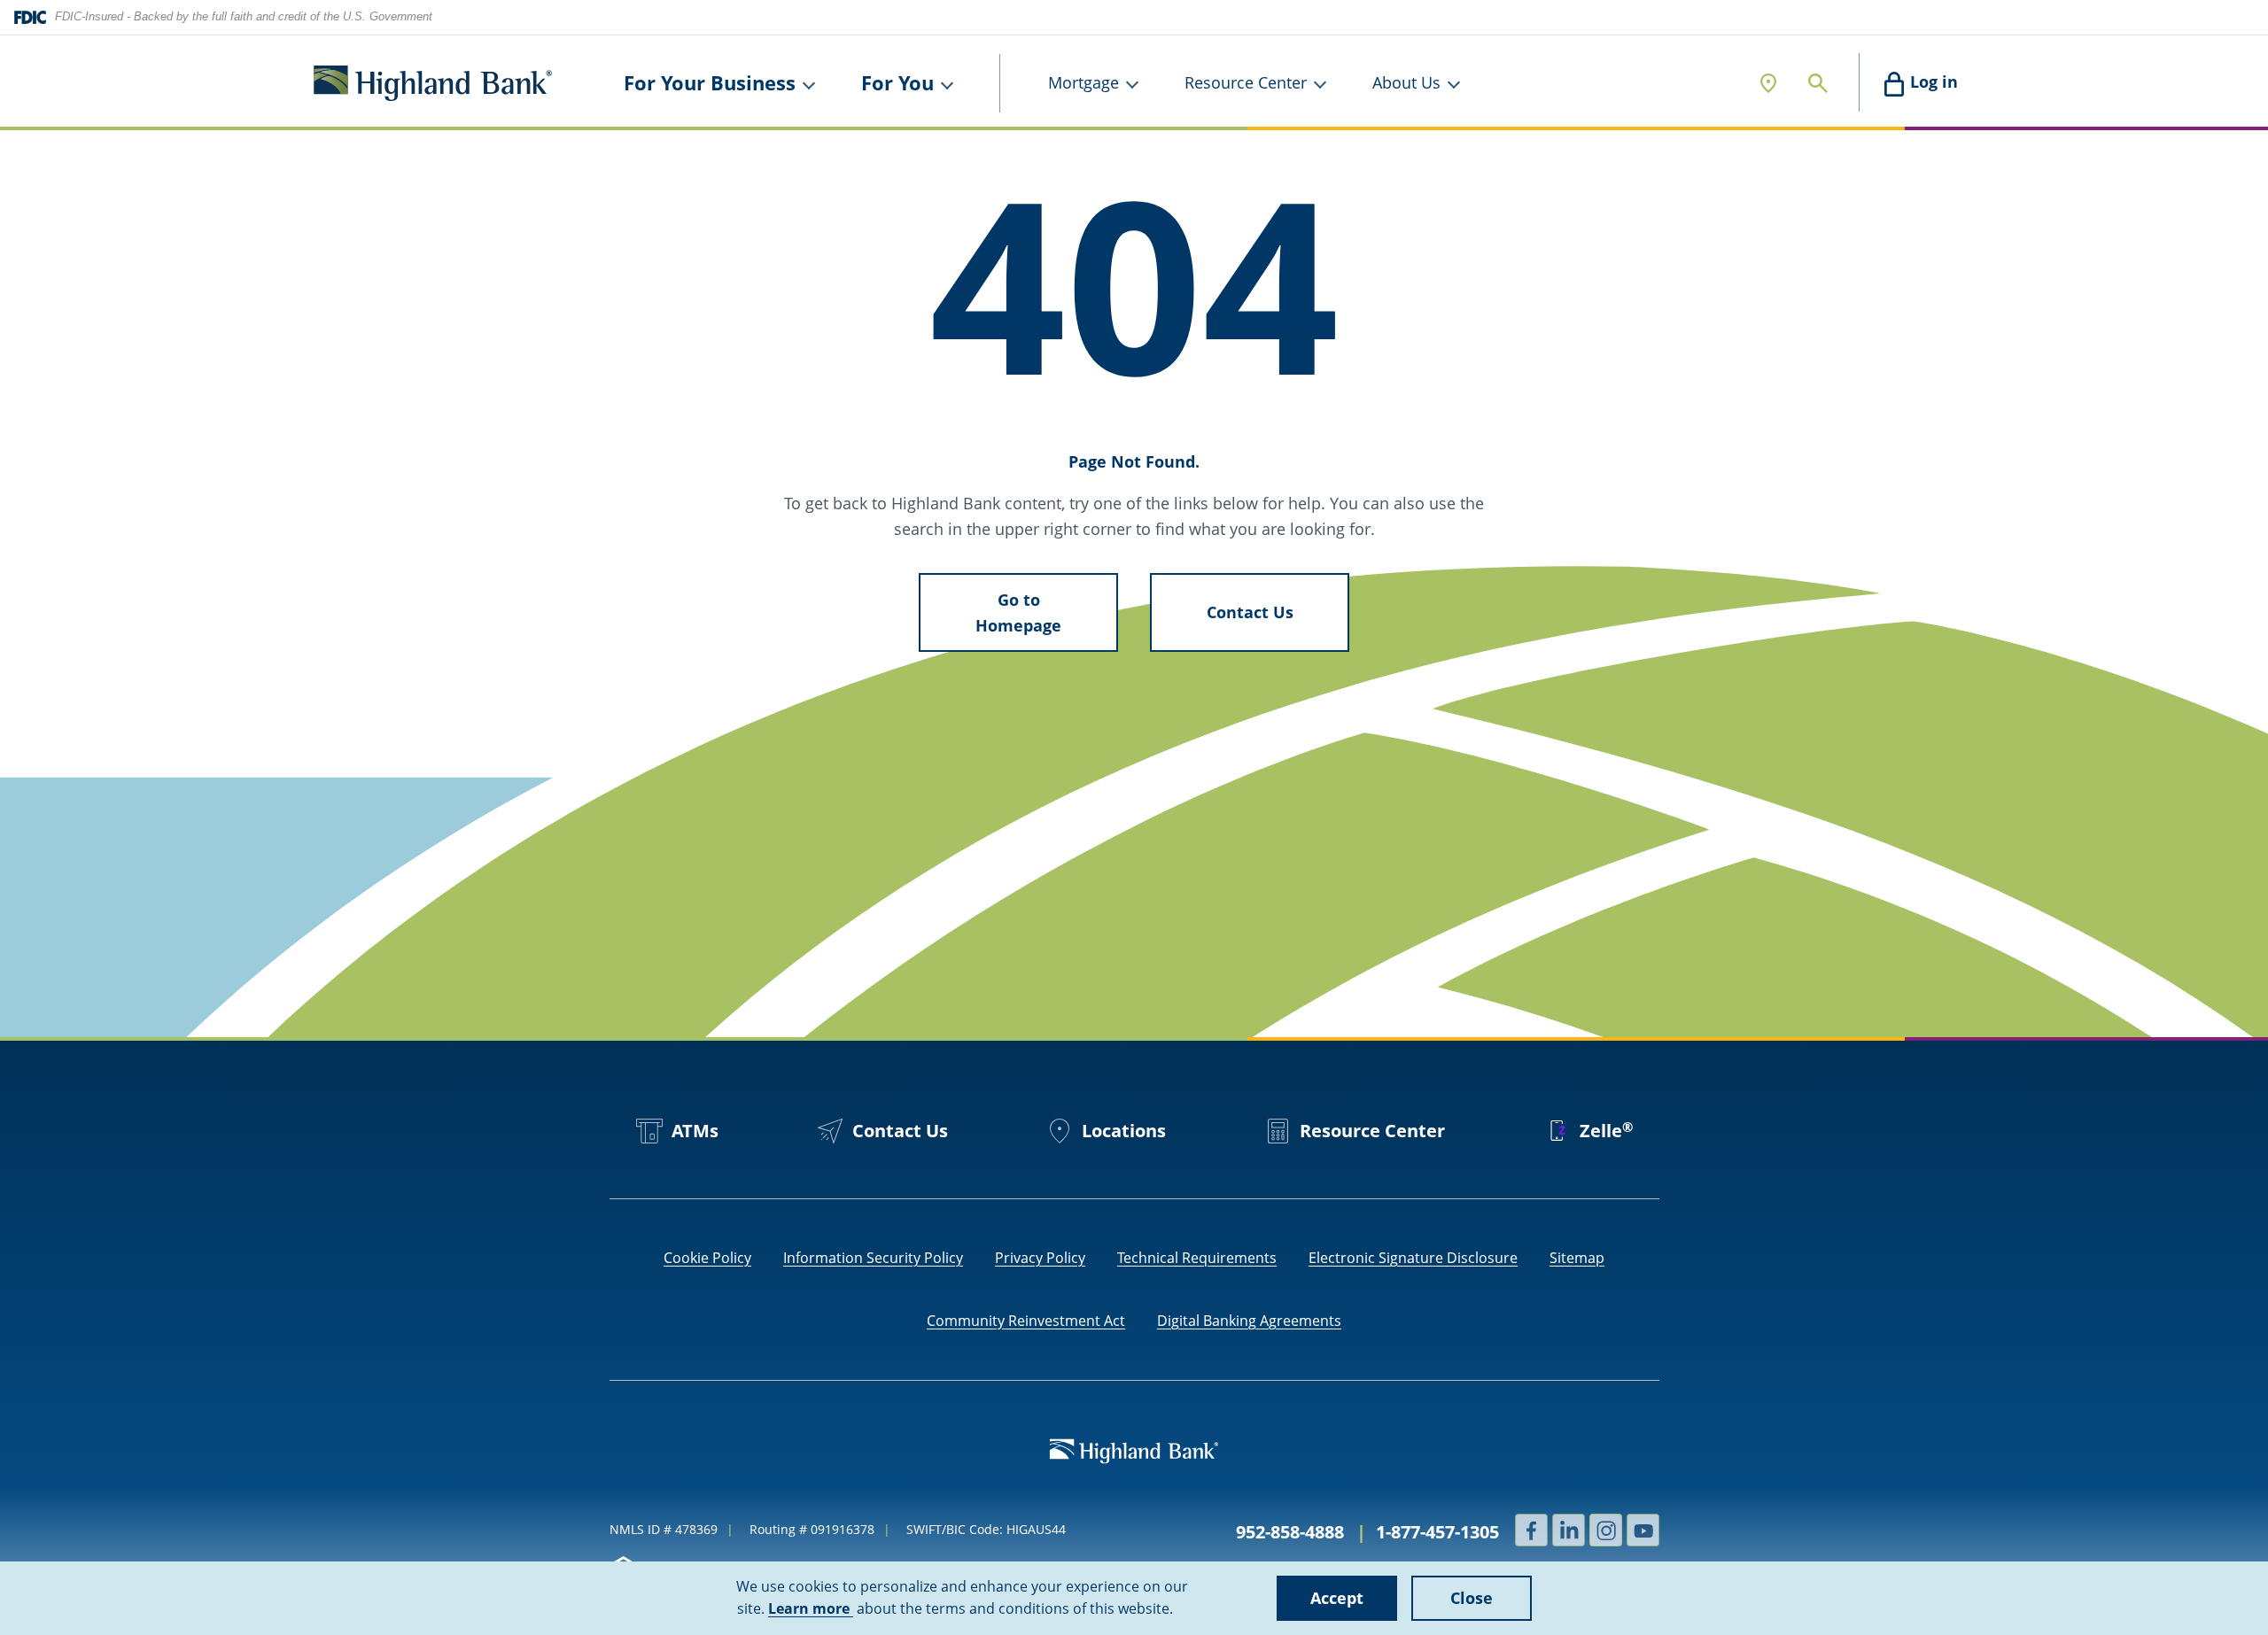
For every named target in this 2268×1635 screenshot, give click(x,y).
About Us (1406, 82)
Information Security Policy (873, 1258)
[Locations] (1768, 83)
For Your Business (710, 82)
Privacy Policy (1040, 1258)
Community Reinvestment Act (1026, 1321)
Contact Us (1250, 612)
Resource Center (1246, 82)
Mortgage (1084, 82)
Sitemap (1577, 1258)
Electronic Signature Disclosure (1413, 1258)
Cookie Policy (707, 1258)
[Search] (1818, 83)
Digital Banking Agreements (1249, 1321)
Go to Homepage (1018, 612)
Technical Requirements (1197, 1258)
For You (897, 82)
